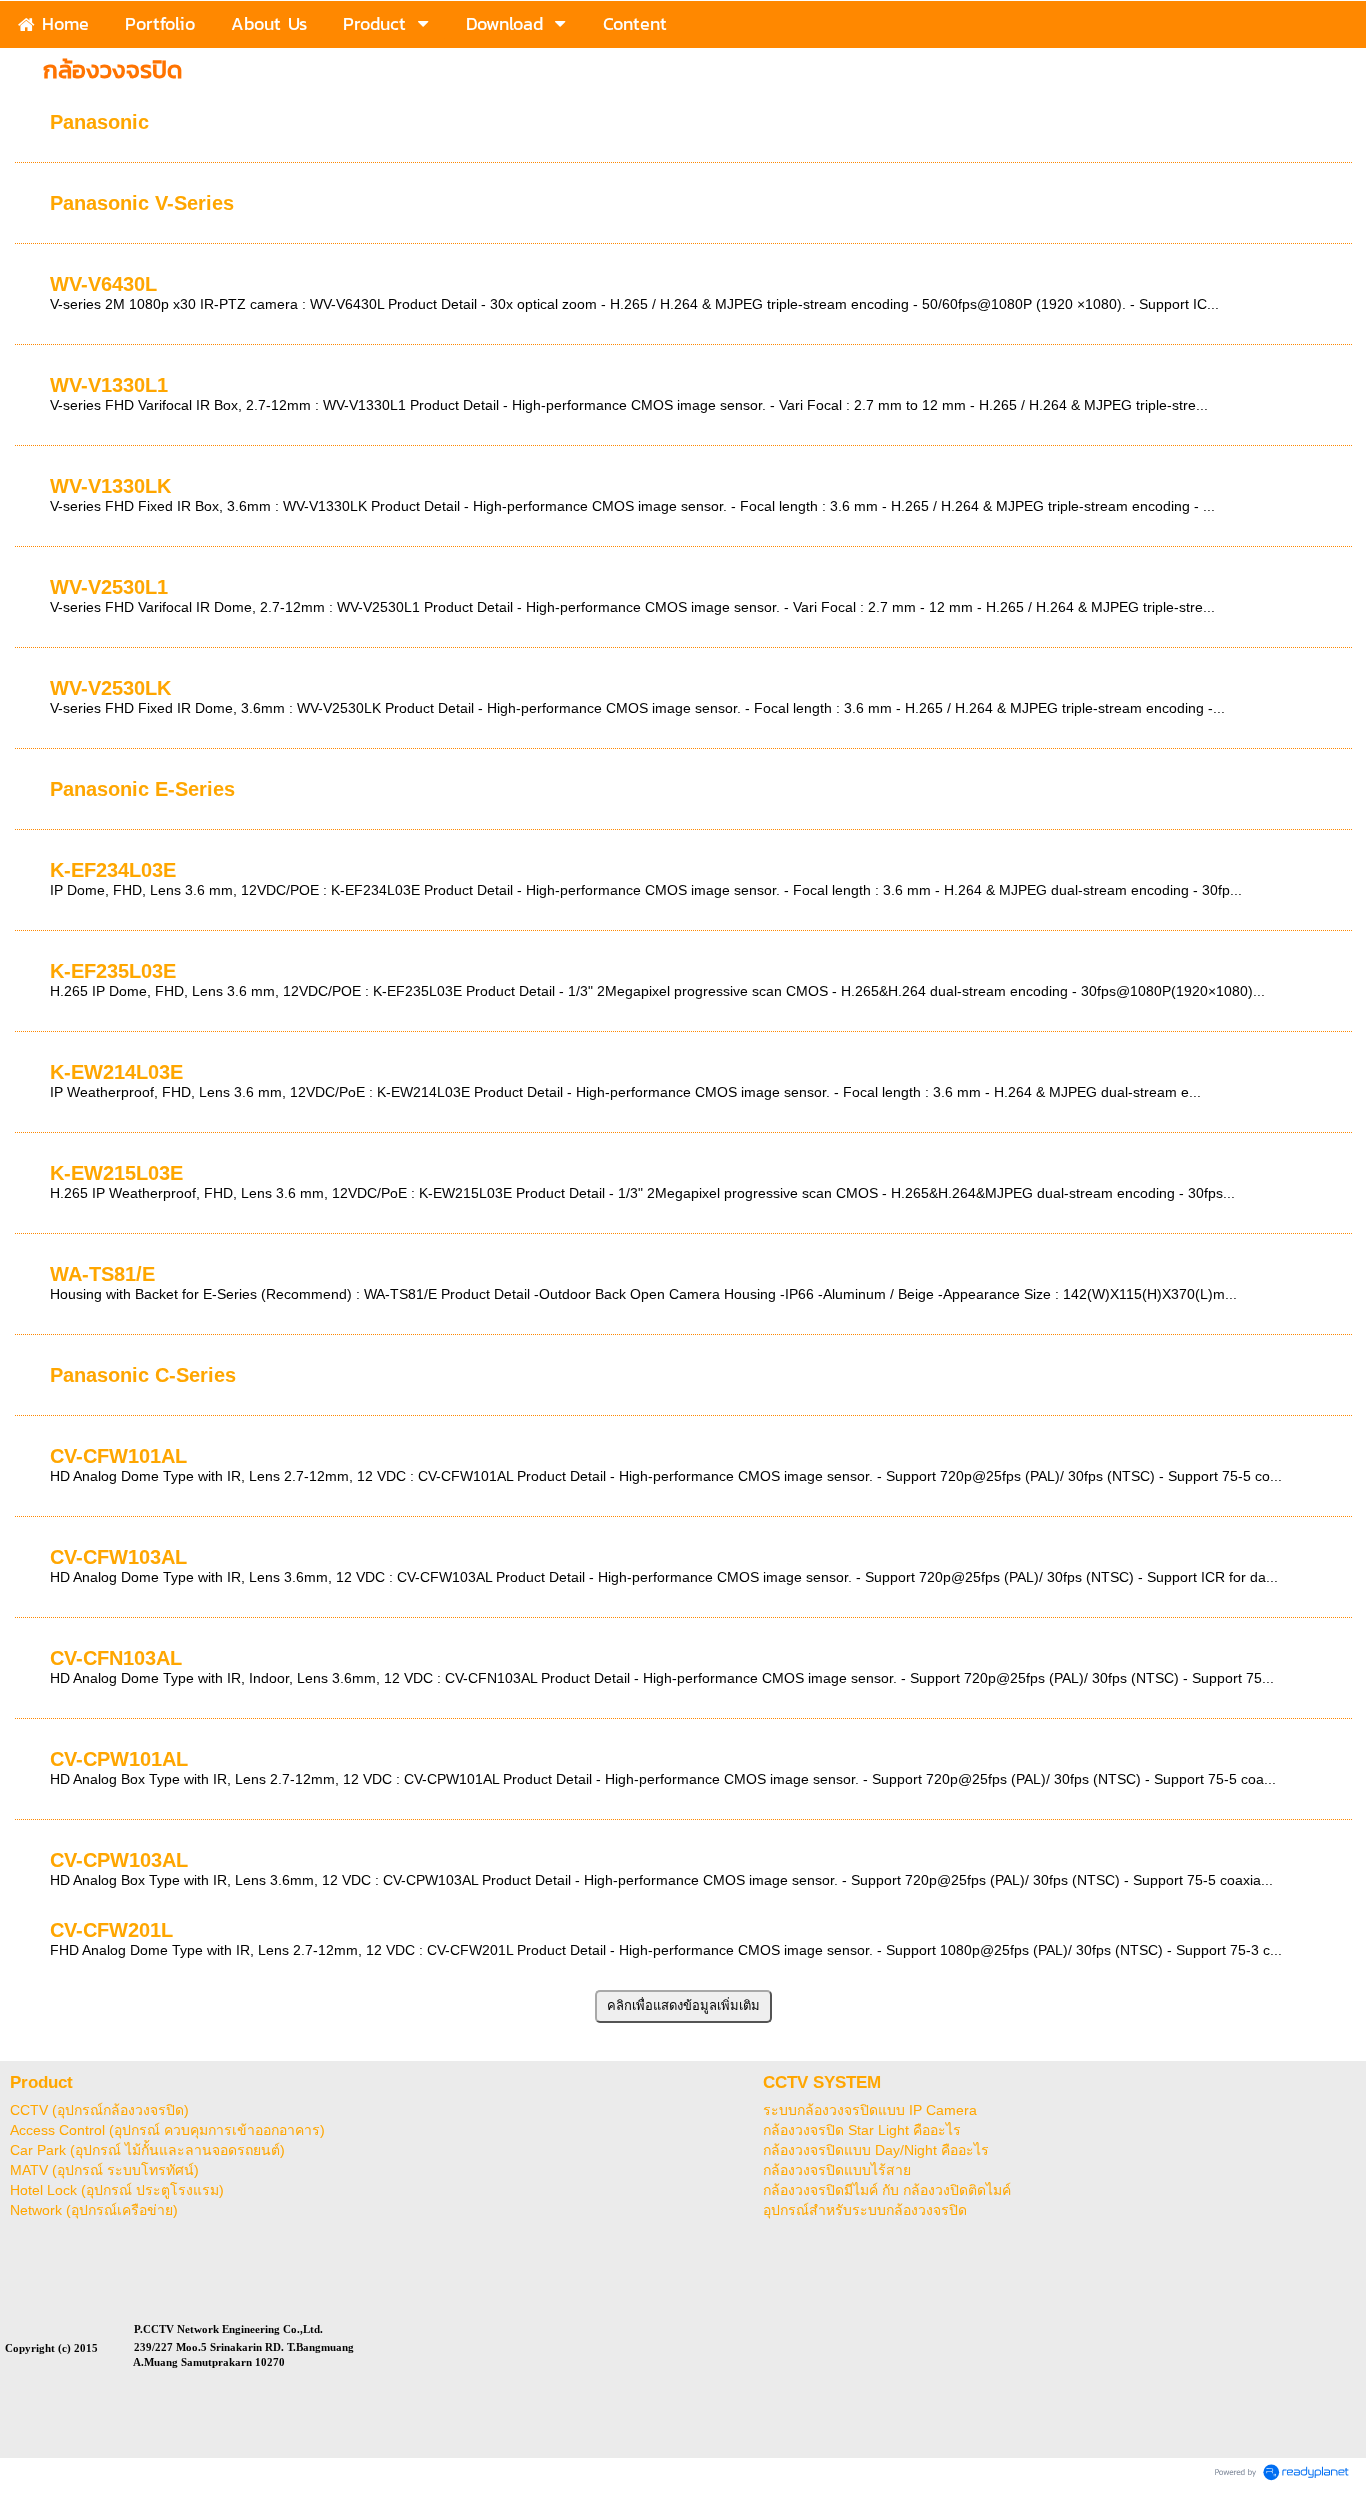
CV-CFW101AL (118, 1456)
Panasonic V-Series (142, 203)
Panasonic (99, 122)
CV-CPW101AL (119, 1759)
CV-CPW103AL (119, 1860)
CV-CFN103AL (116, 1658)
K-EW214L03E (116, 1072)
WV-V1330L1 (109, 385)
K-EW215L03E (116, 1173)
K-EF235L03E (113, 971)
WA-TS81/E (102, 1274)
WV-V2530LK (110, 688)
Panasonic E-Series (142, 789)
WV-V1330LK (110, 486)
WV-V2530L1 (109, 587)
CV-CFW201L (111, 1930)
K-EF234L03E (113, 870)
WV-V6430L (103, 284)
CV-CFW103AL (118, 1557)
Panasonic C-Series (143, 1375)
